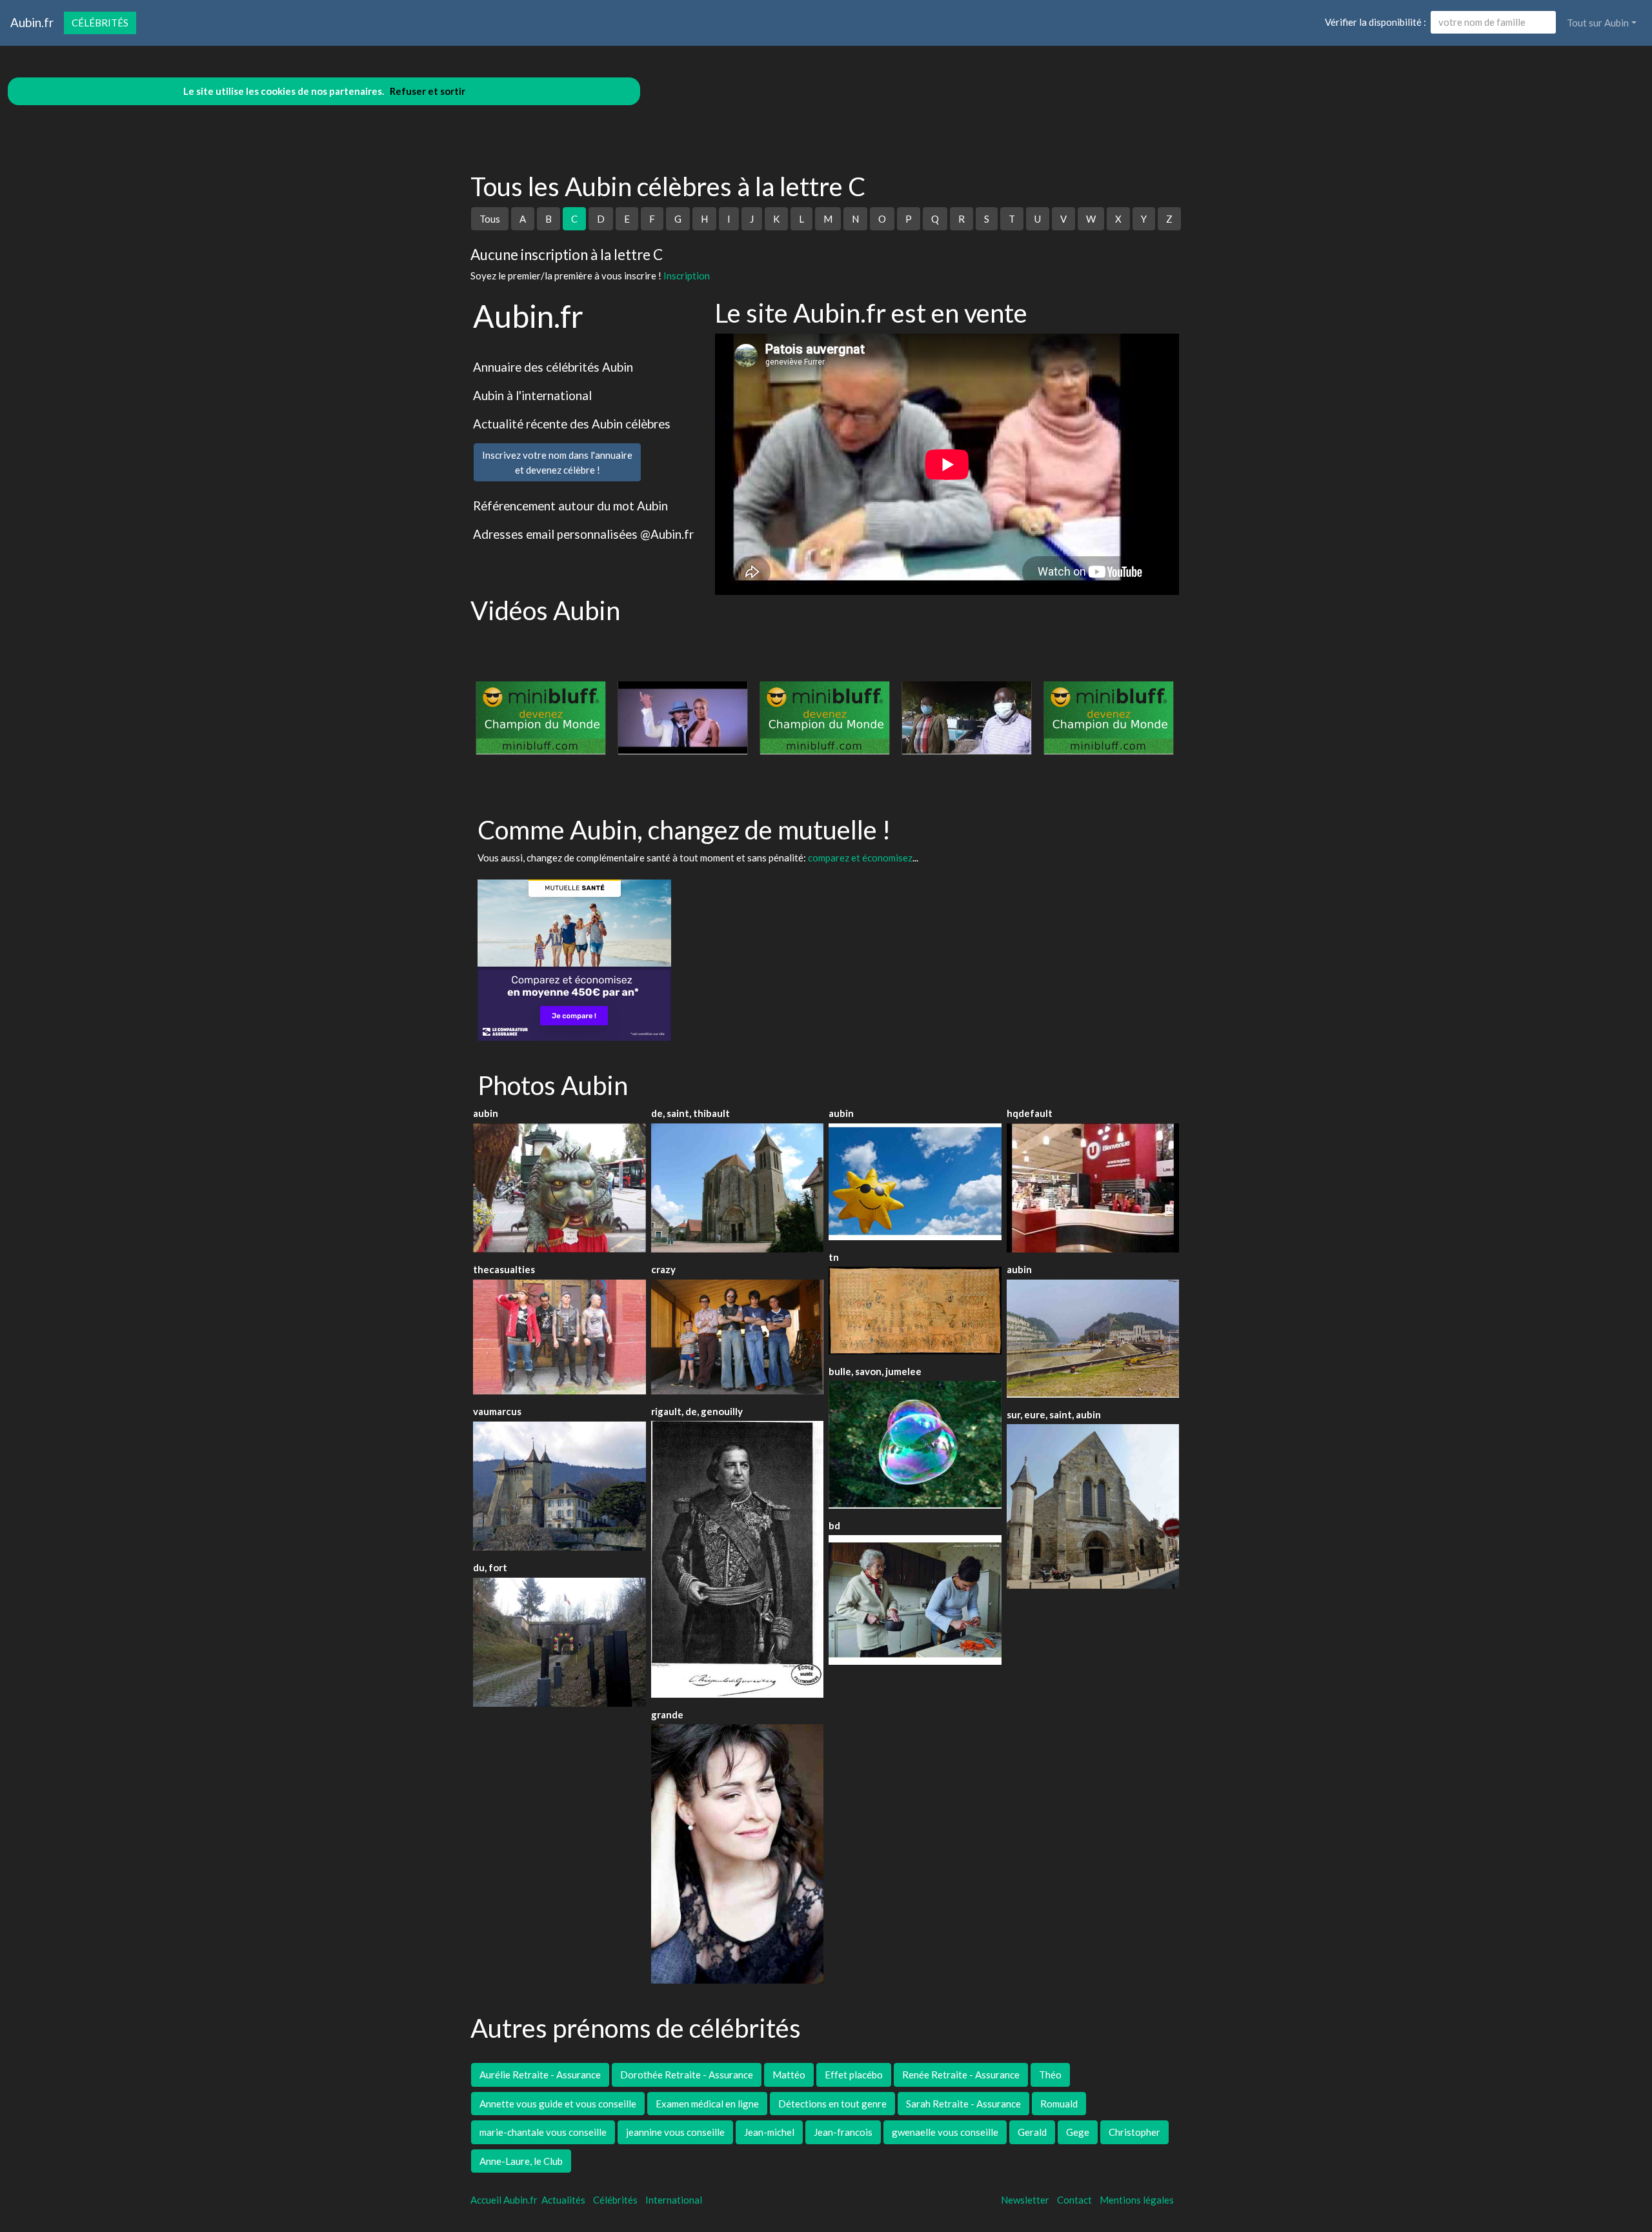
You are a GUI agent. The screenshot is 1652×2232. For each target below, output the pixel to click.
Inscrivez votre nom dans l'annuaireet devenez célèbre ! (557, 462)
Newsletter (1025, 2200)
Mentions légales (1137, 2200)
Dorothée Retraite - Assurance (687, 2075)
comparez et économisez (860, 858)
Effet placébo (854, 2075)
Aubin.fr (32, 22)
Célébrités (100, 23)
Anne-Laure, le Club (521, 2161)
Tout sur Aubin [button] (1598, 23)
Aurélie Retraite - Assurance (540, 2075)
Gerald (1032, 2132)
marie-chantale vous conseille (543, 2132)
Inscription (687, 276)
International (674, 2200)
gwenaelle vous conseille (945, 2132)
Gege (1078, 2132)
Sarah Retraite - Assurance (963, 2104)
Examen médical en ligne (707, 2104)
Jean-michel (769, 2132)
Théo (1050, 2075)
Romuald (1059, 2104)
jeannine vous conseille (675, 2132)
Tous (490, 219)
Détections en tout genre (832, 2104)
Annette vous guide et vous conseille (558, 2104)
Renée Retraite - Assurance (961, 2075)
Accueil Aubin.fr (504, 2200)
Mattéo (789, 2075)
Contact (1074, 2200)
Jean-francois (843, 2132)
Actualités (563, 2200)
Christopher (1134, 2132)
